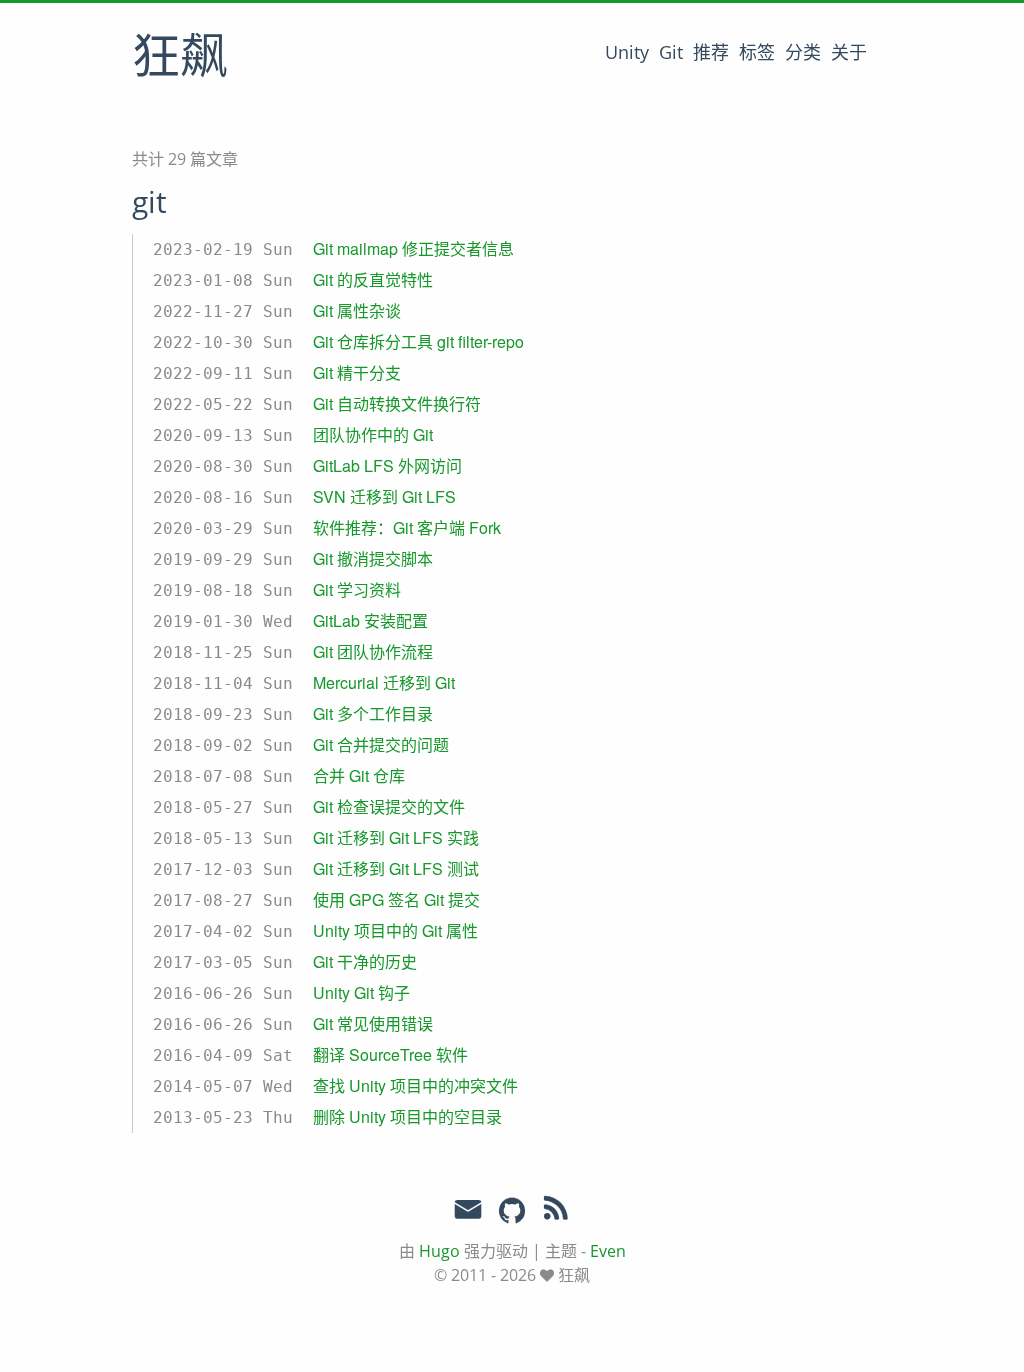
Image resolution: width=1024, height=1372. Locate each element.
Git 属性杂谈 (357, 310)
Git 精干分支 (357, 372)
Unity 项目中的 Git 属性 (395, 930)
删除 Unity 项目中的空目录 (407, 1116)
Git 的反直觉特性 (373, 279)
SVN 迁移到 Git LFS (384, 496)
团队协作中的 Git (373, 434)
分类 (803, 52)
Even (608, 1251)
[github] (512, 1212)
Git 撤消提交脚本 (373, 558)
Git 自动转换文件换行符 (397, 403)
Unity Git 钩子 (361, 992)
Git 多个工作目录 (373, 713)
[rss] (556, 1212)
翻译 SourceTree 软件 (390, 1054)
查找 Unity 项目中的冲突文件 (415, 1085)
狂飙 (180, 59)
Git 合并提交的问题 (381, 744)
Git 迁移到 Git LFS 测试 (396, 868)
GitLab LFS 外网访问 (387, 465)
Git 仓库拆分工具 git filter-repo (418, 341)
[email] (468, 1210)
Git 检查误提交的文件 (389, 806)
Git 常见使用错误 (373, 1023)
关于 (849, 52)
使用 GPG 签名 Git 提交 (396, 899)
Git (671, 52)
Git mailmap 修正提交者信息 (413, 248)
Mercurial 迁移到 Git (384, 682)
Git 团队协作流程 (373, 651)
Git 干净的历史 (365, 961)
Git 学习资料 (357, 589)
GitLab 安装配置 (370, 620)
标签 (757, 52)
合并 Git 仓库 (359, 775)
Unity (627, 52)
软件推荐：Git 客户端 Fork (407, 527)
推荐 (711, 52)
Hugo (439, 1251)
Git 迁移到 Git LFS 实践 (396, 837)
